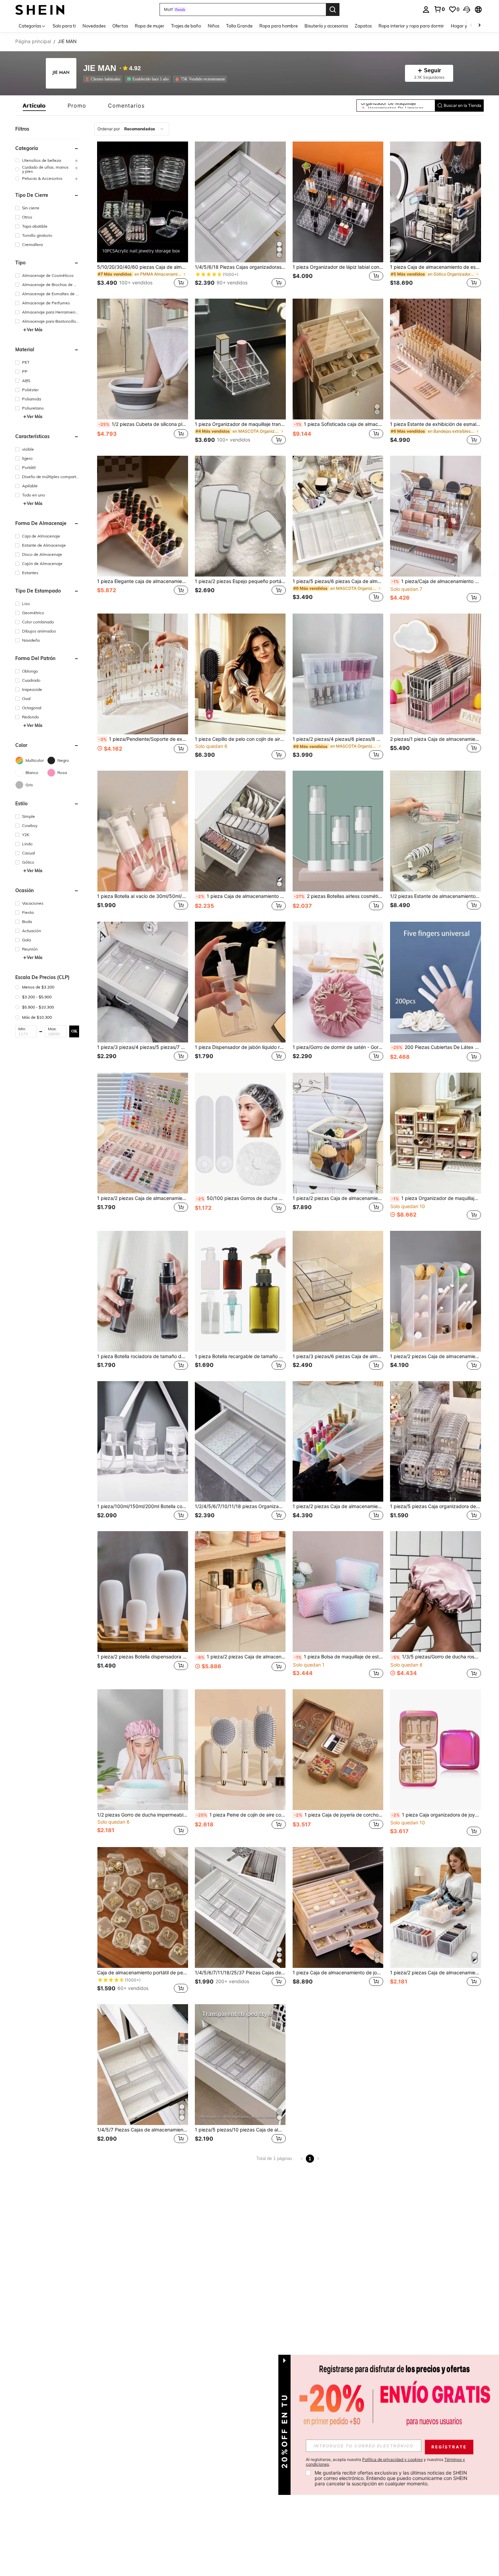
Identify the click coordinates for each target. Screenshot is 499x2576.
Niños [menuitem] (214, 26)
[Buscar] (333, 10)
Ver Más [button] (35, 330)
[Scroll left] (471, 26)
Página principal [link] (33, 41)
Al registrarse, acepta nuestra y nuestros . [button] (385, 2462)
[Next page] (318, 2159)
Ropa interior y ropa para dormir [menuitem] (411, 26)
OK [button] (74, 1031)
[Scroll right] (479, 26)
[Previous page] (302, 2159)
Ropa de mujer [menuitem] (150, 26)
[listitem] (104, 79)
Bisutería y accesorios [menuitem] (326, 26)
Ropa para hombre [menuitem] (279, 26)
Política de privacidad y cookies (392, 2459)
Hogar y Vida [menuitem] (464, 26)
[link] (439, 9)
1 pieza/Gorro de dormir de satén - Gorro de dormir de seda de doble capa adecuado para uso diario (338, 1047)
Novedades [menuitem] (94, 26)
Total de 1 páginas (274, 2158)
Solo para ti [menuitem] (64, 26)
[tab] (34, 106)
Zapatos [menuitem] (363, 26)
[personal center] (426, 10)
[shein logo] (40, 9)
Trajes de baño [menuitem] (186, 26)
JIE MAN (100, 68)
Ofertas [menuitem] (120, 26)
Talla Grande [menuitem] (239, 26)
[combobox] (132, 129)
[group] (47, 160)
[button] (467, 10)
